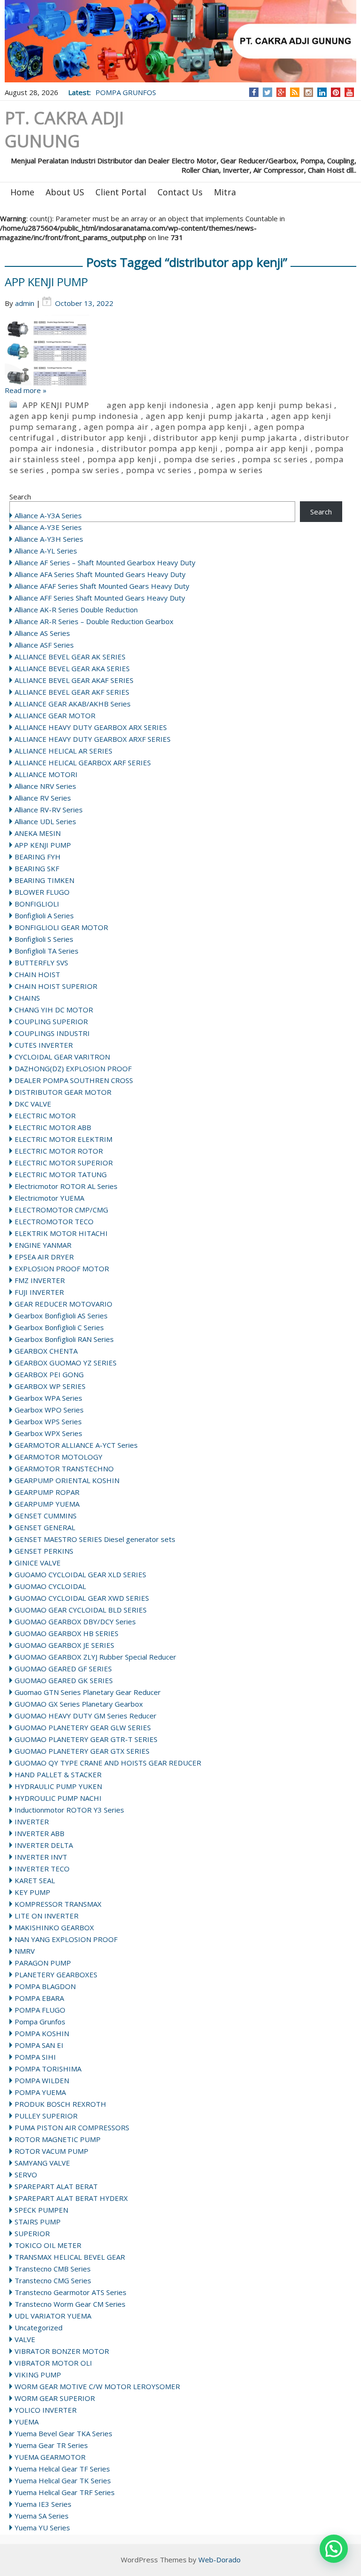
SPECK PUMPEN (41, 2210)
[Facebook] (254, 92)
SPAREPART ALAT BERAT (56, 2186)
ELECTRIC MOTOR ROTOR (59, 1151)
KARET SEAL (35, 1880)
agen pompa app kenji (201, 427)
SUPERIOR (32, 2233)
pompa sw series (85, 470)
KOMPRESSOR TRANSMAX (58, 1904)
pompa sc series (275, 459)
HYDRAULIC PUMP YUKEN (58, 1786)
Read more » (26, 390)
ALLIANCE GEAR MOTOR (55, 715)
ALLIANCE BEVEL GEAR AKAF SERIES (74, 680)
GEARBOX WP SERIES (50, 1386)
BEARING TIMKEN (44, 880)
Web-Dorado (220, 2560)
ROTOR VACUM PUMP (51, 2151)
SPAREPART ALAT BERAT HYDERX (71, 2198)
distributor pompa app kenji (160, 448)
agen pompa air (116, 427)
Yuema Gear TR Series (51, 2445)
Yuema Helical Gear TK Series (63, 2480)
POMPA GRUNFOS (126, 92)
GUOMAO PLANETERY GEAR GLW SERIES (83, 1727)
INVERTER (32, 1822)
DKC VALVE (33, 1104)
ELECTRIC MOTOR (45, 1115)
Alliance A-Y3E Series (48, 527)
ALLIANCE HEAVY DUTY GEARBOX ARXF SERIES (93, 739)
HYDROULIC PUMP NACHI (58, 1798)
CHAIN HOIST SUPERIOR (56, 986)
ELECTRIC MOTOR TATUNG (61, 1174)
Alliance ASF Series (44, 645)
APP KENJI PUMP (46, 282)
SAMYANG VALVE (42, 2163)
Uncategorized (39, 2327)
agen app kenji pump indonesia (74, 416)
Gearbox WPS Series (48, 1421)
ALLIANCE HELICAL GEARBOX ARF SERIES (83, 762)
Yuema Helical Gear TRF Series (65, 2492)
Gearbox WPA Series (48, 1398)
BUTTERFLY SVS (41, 963)
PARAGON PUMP (43, 1963)
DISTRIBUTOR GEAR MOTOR (63, 1092)
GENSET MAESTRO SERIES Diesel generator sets (95, 1539)
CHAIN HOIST (37, 974)
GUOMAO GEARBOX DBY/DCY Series (75, 1621)
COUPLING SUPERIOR (51, 1021)
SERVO (26, 2175)
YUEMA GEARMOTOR (50, 2457)
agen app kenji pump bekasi (274, 405)
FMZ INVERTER (40, 1280)
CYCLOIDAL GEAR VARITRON (62, 1057)
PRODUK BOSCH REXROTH (60, 2104)
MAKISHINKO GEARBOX (54, 1927)
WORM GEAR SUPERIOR (55, 2398)
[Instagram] (309, 92)
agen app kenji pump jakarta (205, 416)
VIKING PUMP (38, 2375)
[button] (334, 2549)
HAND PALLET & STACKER (58, 1774)
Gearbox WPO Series (49, 1410)
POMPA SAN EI (39, 2045)
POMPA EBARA (39, 1998)
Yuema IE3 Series (43, 2504)
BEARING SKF (37, 868)
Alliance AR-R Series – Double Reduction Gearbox (94, 621)
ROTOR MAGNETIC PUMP (58, 2139)
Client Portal (121, 192)
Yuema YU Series (42, 2528)
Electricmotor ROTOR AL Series (66, 1186)
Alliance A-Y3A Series (48, 515)
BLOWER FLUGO (42, 892)
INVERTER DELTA (44, 1845)
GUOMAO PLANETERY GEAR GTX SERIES (82, 1751)
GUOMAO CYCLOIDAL (50, 1586)
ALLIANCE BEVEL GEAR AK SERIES (70, 657)
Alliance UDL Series (45, 821)
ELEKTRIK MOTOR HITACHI (61, 1233)
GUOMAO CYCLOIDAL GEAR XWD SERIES (82, 1598)
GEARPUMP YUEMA (47, 1504)
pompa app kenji (122, 459)
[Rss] (295, 92)
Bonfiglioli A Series (44, 915)
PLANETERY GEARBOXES (56, 1974)
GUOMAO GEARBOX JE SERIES (64, 1645)
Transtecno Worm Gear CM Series (70, 2304)
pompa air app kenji (267, 448)
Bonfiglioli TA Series (47, 951)
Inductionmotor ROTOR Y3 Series (69, 1810)
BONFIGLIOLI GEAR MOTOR (61, 927)
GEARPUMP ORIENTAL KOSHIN (67, 1480)
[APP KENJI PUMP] (180, 350)
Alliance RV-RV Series (49, 810)
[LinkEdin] (322, 92)
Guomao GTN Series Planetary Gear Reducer (88, 1692)
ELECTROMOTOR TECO (54, 1221)
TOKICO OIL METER (48, 2245)
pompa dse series (200, 459)
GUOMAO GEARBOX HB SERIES (67, 1633)
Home (22, 192)
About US (65, 192)
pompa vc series (159, 470)
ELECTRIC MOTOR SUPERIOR (64, 1163)
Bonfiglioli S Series (44, 939)
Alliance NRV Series (45, 786)
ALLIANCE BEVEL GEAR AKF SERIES (72, 692)
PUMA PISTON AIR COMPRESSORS (72, 2127)
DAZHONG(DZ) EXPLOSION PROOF (73, 1068)
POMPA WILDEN (42, 2080)
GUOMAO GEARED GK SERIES (64, 1680)
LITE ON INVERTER (47, 1916)
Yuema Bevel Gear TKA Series (63, 2433)
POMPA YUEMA (40, 2092)
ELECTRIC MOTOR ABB (53, 1127)
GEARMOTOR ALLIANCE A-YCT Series (76, 1445)
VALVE (25, 2339)
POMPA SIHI (35, 2057)
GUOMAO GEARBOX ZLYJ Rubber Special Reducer (95, 1657)
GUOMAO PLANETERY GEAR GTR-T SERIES (86, 1739)
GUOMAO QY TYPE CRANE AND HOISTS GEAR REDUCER (108, 1763)
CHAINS (27, 998)
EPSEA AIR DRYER (44, 1257)
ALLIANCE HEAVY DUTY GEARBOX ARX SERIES (91, 727)
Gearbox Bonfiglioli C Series (59, 1327)
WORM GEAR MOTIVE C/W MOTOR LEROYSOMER (97, 2386)
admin (25, 303)
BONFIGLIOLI (37, 904)
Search (20, 497)
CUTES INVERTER (44, 1045)
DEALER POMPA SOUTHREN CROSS (74, 1080)
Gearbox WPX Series (48, 1433)
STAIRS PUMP (38, 2222)
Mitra (225, 192)
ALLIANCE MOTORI (46, 774)
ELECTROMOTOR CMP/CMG (61, 1210)
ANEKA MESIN (38, 833)
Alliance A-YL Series (46, 551)
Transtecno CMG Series (53, 2280)
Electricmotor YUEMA (49, 1198)
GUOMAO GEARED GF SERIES (63, 1669)
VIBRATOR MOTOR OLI (53, 2363)
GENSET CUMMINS (46, 1516)
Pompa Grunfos (40, 2022)
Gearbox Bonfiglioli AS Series (61, 1316)
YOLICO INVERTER (46, 2410)
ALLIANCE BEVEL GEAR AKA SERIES (72, 668)
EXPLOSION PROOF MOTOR (62, 1268)
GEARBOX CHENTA (46, 1351)
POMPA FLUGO (40, 2010)
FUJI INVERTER (39, 1292)
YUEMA (27, 2422)
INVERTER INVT (41, 1857)
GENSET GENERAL (45, 1527)
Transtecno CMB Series (53, 2269)
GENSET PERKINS (44, 1551)
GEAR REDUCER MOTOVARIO (63, 1304)
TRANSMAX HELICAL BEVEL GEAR (70, 2257)
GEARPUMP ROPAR (47, 1492)
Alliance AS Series (42, 633)
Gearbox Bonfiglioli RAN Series (64, 1339)
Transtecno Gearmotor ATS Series (71, 2292)
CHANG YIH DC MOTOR (54, 1010)
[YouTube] (349, 92)
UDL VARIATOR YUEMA (53, 2316)
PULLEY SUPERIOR (46, 2116)
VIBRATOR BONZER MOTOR (62, 2351)
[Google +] (281, 92)
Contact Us (180, 192)
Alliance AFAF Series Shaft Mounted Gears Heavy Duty (102, 586)
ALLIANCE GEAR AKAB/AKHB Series (73, 704)
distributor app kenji (104, 437)
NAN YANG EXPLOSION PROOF (66, 1939)
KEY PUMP (32, 1892)
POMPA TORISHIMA (48, 2069)
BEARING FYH (38, 857)
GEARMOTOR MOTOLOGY (59, 1457)
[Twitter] (267, 92)
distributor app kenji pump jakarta (225, 437)
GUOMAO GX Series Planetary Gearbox (79, 1704)
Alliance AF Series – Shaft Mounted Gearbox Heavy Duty (105, 562)
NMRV (25, 1951)
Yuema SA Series (42, 2516)
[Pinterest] (336, 92)
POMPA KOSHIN (42, 2033)
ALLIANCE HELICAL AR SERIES (63, 751)
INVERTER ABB (39, 1833)
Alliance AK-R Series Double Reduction (76, 610)
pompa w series (230, 470)
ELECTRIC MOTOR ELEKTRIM (63, 1139)
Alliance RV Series (43, 798)
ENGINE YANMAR (43, 1245)
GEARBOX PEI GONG (49, 1374)
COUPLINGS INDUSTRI (52, 1033)
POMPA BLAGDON (45, 1986)
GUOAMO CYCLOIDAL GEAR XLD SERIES (80, 1574)
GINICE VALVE (38, 1563)
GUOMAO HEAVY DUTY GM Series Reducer (86, 1716)
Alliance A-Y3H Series (49, 539)
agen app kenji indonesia (158, 405)
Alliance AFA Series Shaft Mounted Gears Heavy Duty (100, 574)
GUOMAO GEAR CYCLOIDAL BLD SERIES (81, 1610)
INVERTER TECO (42, 1869)
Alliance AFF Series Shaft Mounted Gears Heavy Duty (100, 598)
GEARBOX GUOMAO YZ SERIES (66, 1363)
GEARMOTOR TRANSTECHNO (64, 1469)
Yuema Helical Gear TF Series (62, 2469)
